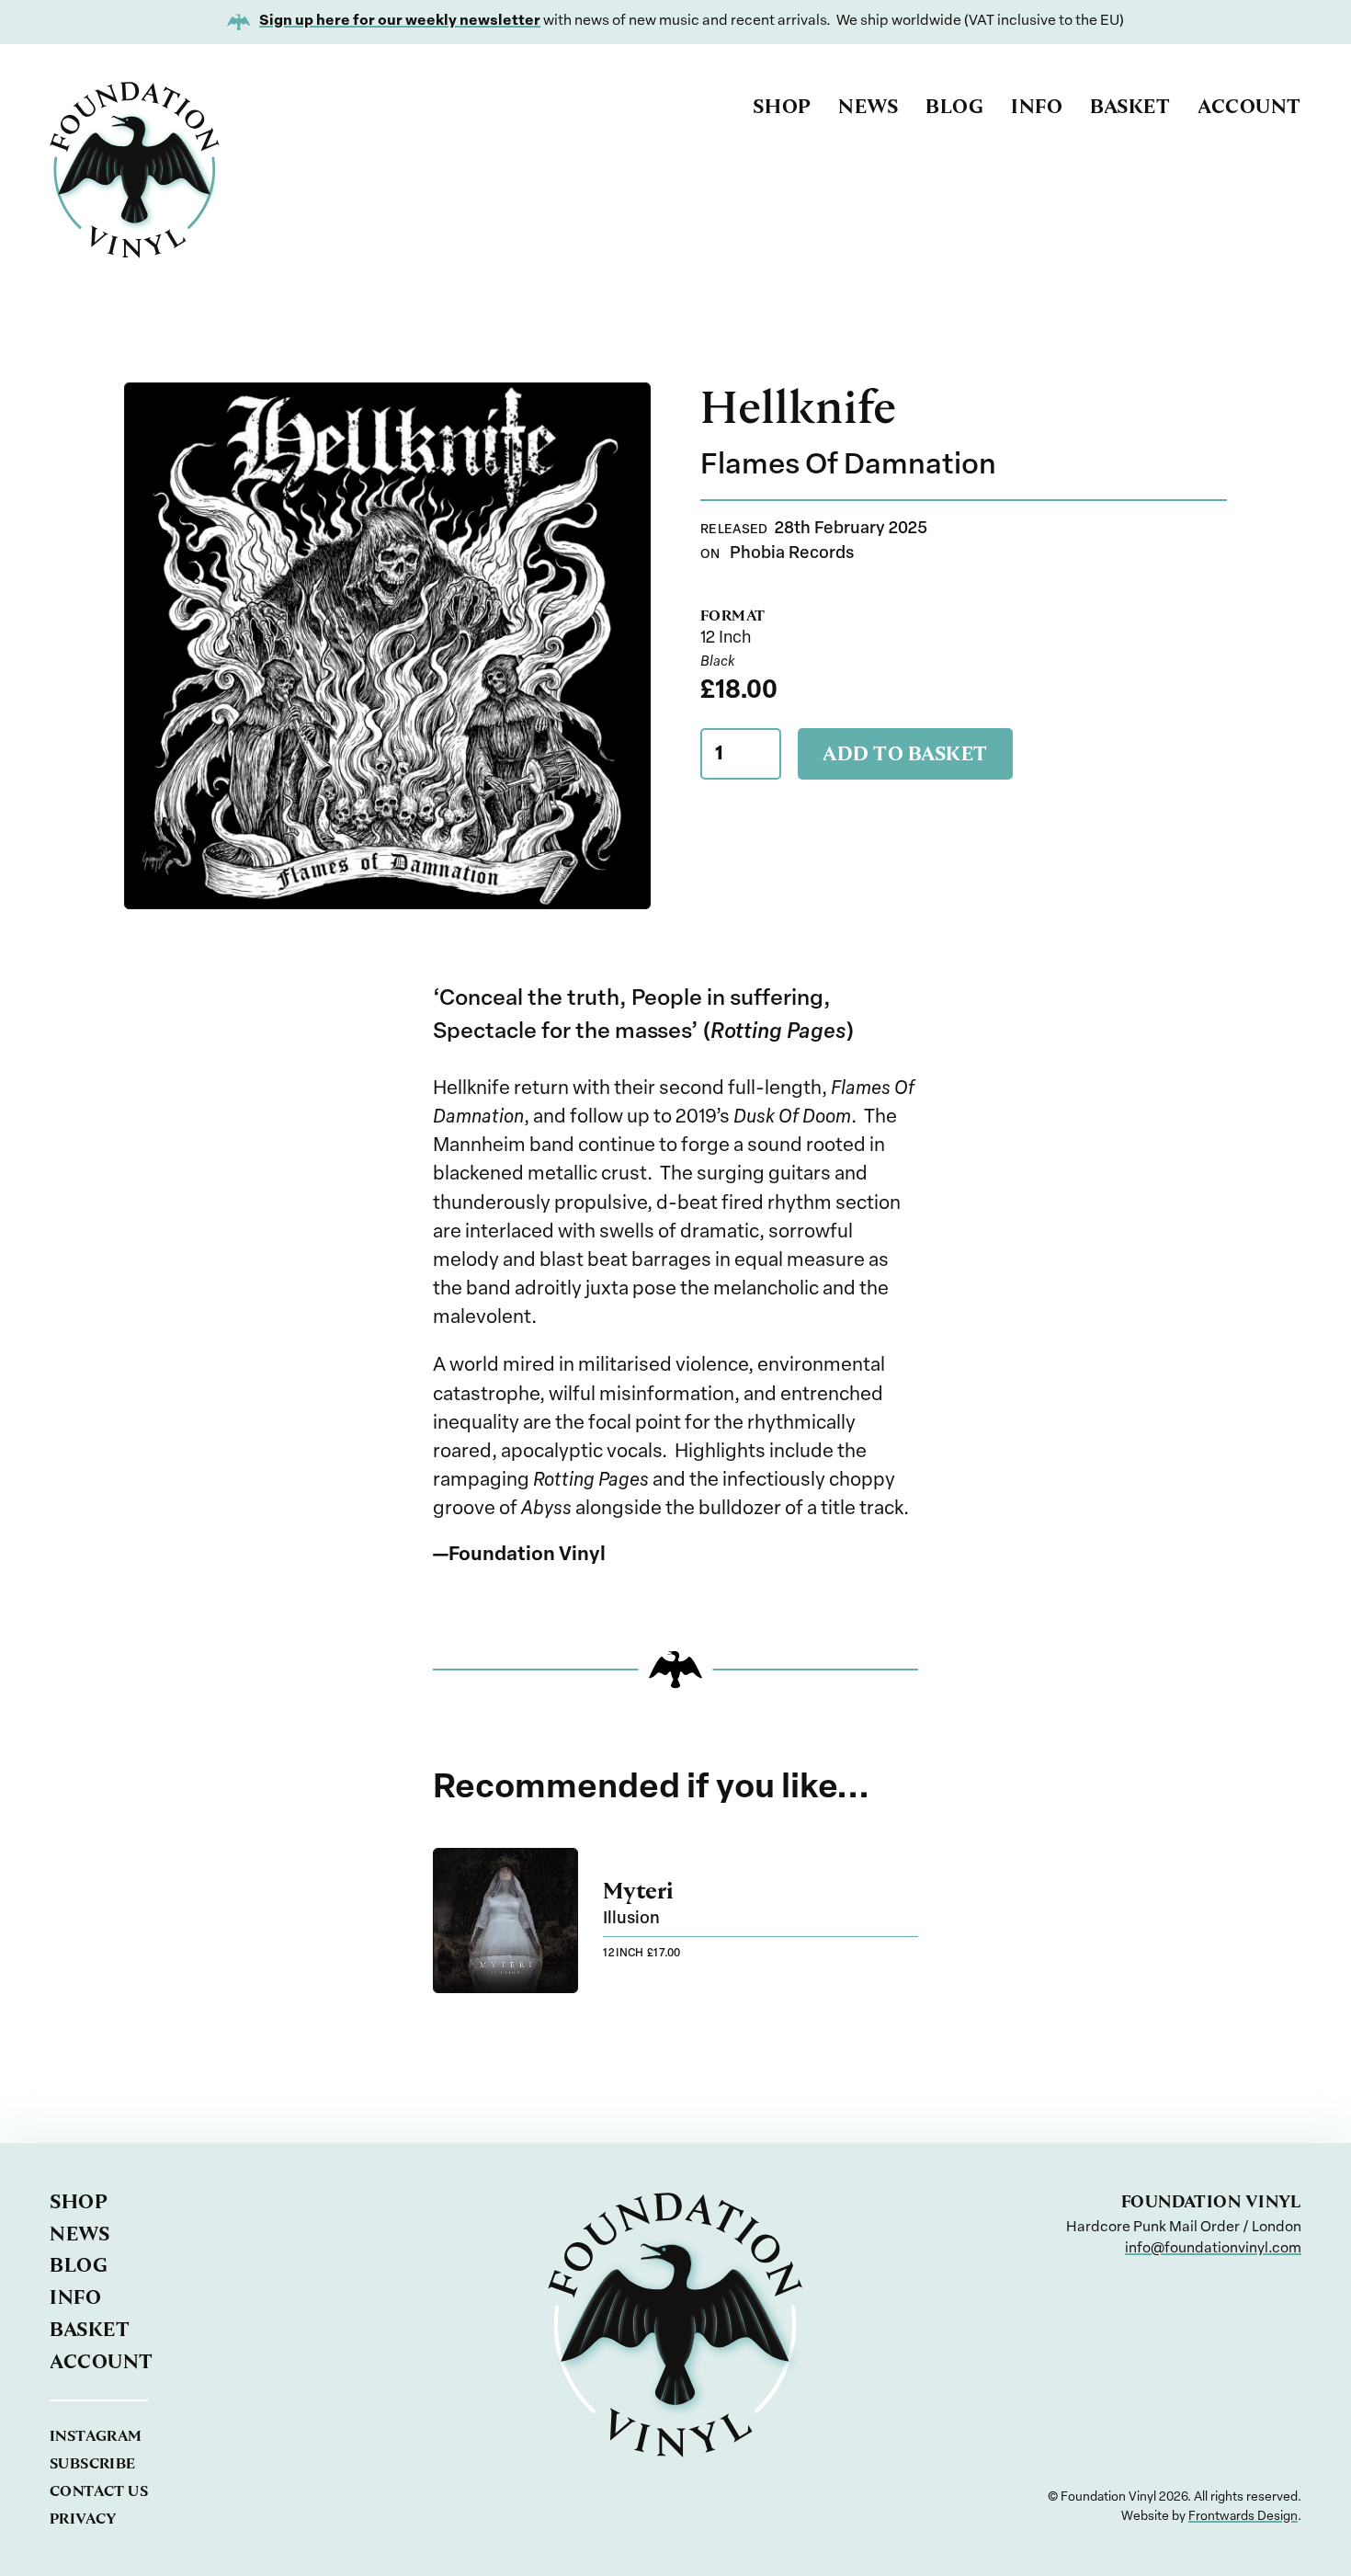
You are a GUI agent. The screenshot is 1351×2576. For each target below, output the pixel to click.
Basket (1130, 106)
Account (1249, 106)
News (868, 106)
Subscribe (93, 2463)
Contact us (99, 2491)
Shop (782, 106)
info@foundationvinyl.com (1213, 2249)
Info (1037, 106)
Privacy (83, 2519)
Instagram (96, 2436)
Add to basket (905, 753)
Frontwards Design (1243, 2517)
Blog (954, 106)
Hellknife (798, 407)
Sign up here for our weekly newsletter (400, 21)
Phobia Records (792, 554)
